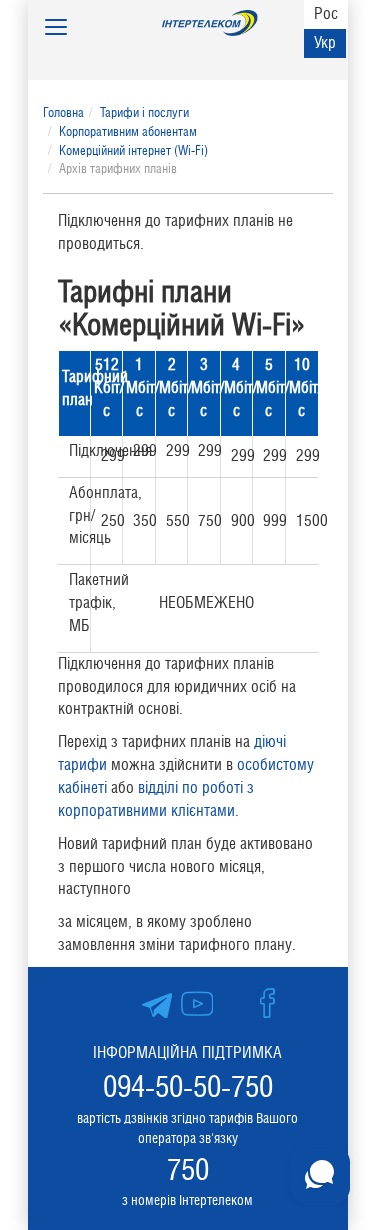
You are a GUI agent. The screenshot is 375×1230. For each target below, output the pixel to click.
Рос (326, 13)
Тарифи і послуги (144, 112)
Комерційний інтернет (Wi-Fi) (133, 150)
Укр (325, 42)
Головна (63, 112)
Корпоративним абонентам (128, 131)
